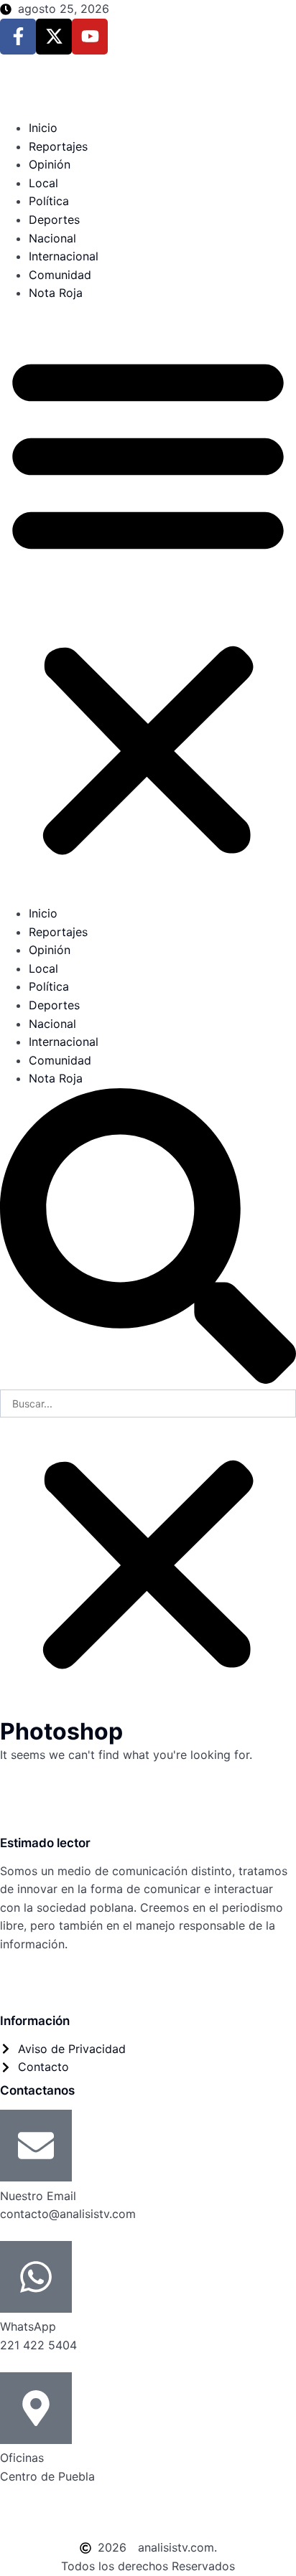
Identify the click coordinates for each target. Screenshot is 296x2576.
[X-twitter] (54, 37)
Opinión (50, 164)
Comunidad (60, 275)
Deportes (54, 220)
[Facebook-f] (18, 37)
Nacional (52, 238)
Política (49, 201)
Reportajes (58, 146)
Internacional (64, 256)
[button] (148, 604)
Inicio (43, 128)
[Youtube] (90, 37)
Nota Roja (56, 293)
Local (43, 183)
